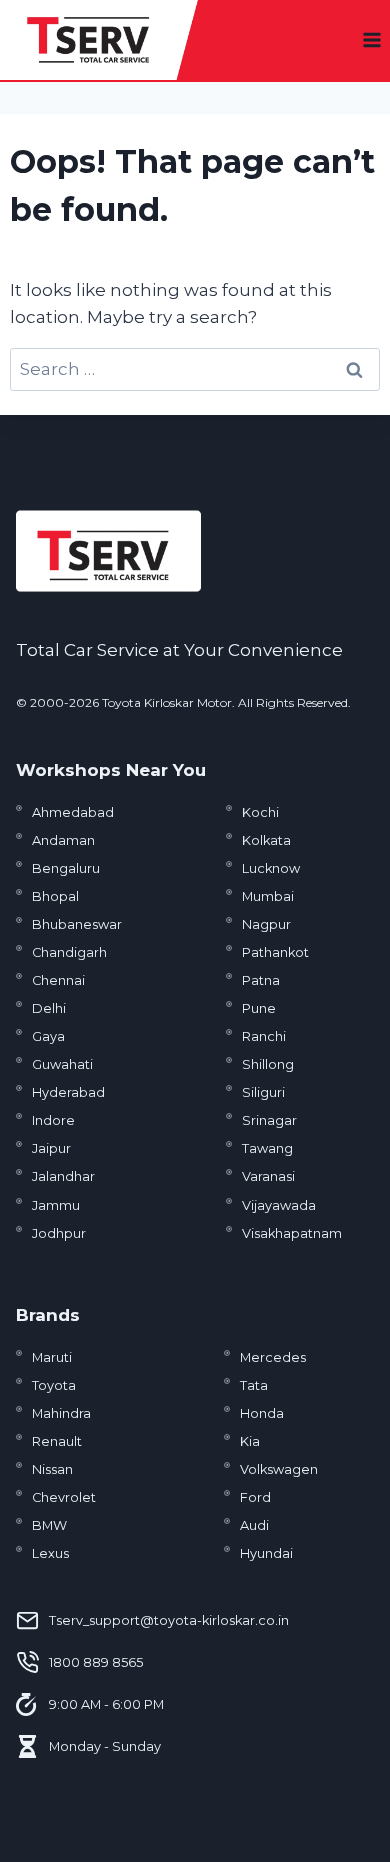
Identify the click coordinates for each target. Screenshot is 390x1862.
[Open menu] (371, 39)
